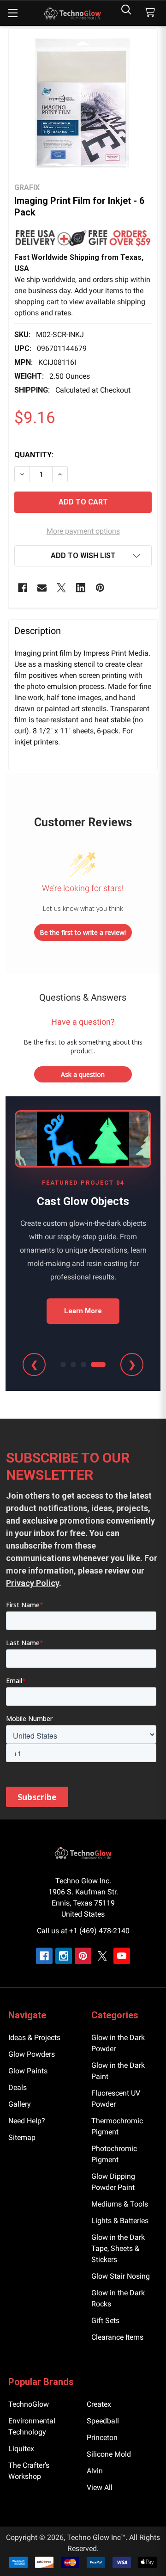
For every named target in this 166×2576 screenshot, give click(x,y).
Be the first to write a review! (83, 932)
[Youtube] (122, 1956)
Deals (18, 2087)
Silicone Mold (109, 2454)
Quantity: (34, 455)
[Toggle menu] (13, 13)
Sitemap (22, 2137)
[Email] (42, 588)
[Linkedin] (81, 588)
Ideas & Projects (34, 2038)
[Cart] (152, 13)
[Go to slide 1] (63, 1365)
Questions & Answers (83, 997)
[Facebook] (23, 588)
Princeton (102, 2438)
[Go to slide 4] (98, 1365)
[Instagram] (64, 1956)
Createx (99, 2404)
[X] (61, 588)
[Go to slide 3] (83, 1365)
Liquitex (21, 2449)
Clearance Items (117, 2337)
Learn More (83, 1311)
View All (100, 2487)
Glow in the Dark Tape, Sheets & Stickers (118, 2248)
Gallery (20, 2104)
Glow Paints (28, 2071)
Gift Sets (105, 2321)
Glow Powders (32, 2054)
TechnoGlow (29, 2404)
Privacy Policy (33, 1583)
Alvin (95, 2471)
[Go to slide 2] (73, 1365)
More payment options (83, 531)
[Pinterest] (100, 588)
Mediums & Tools (120, 2204)
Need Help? (27, 2121)
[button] (83, 238)
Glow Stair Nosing (121, 2276)
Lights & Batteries (120, 2221)
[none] (83, 103)
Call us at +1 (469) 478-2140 (83, 1931)
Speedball (103, 2421)
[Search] (126, 9)
